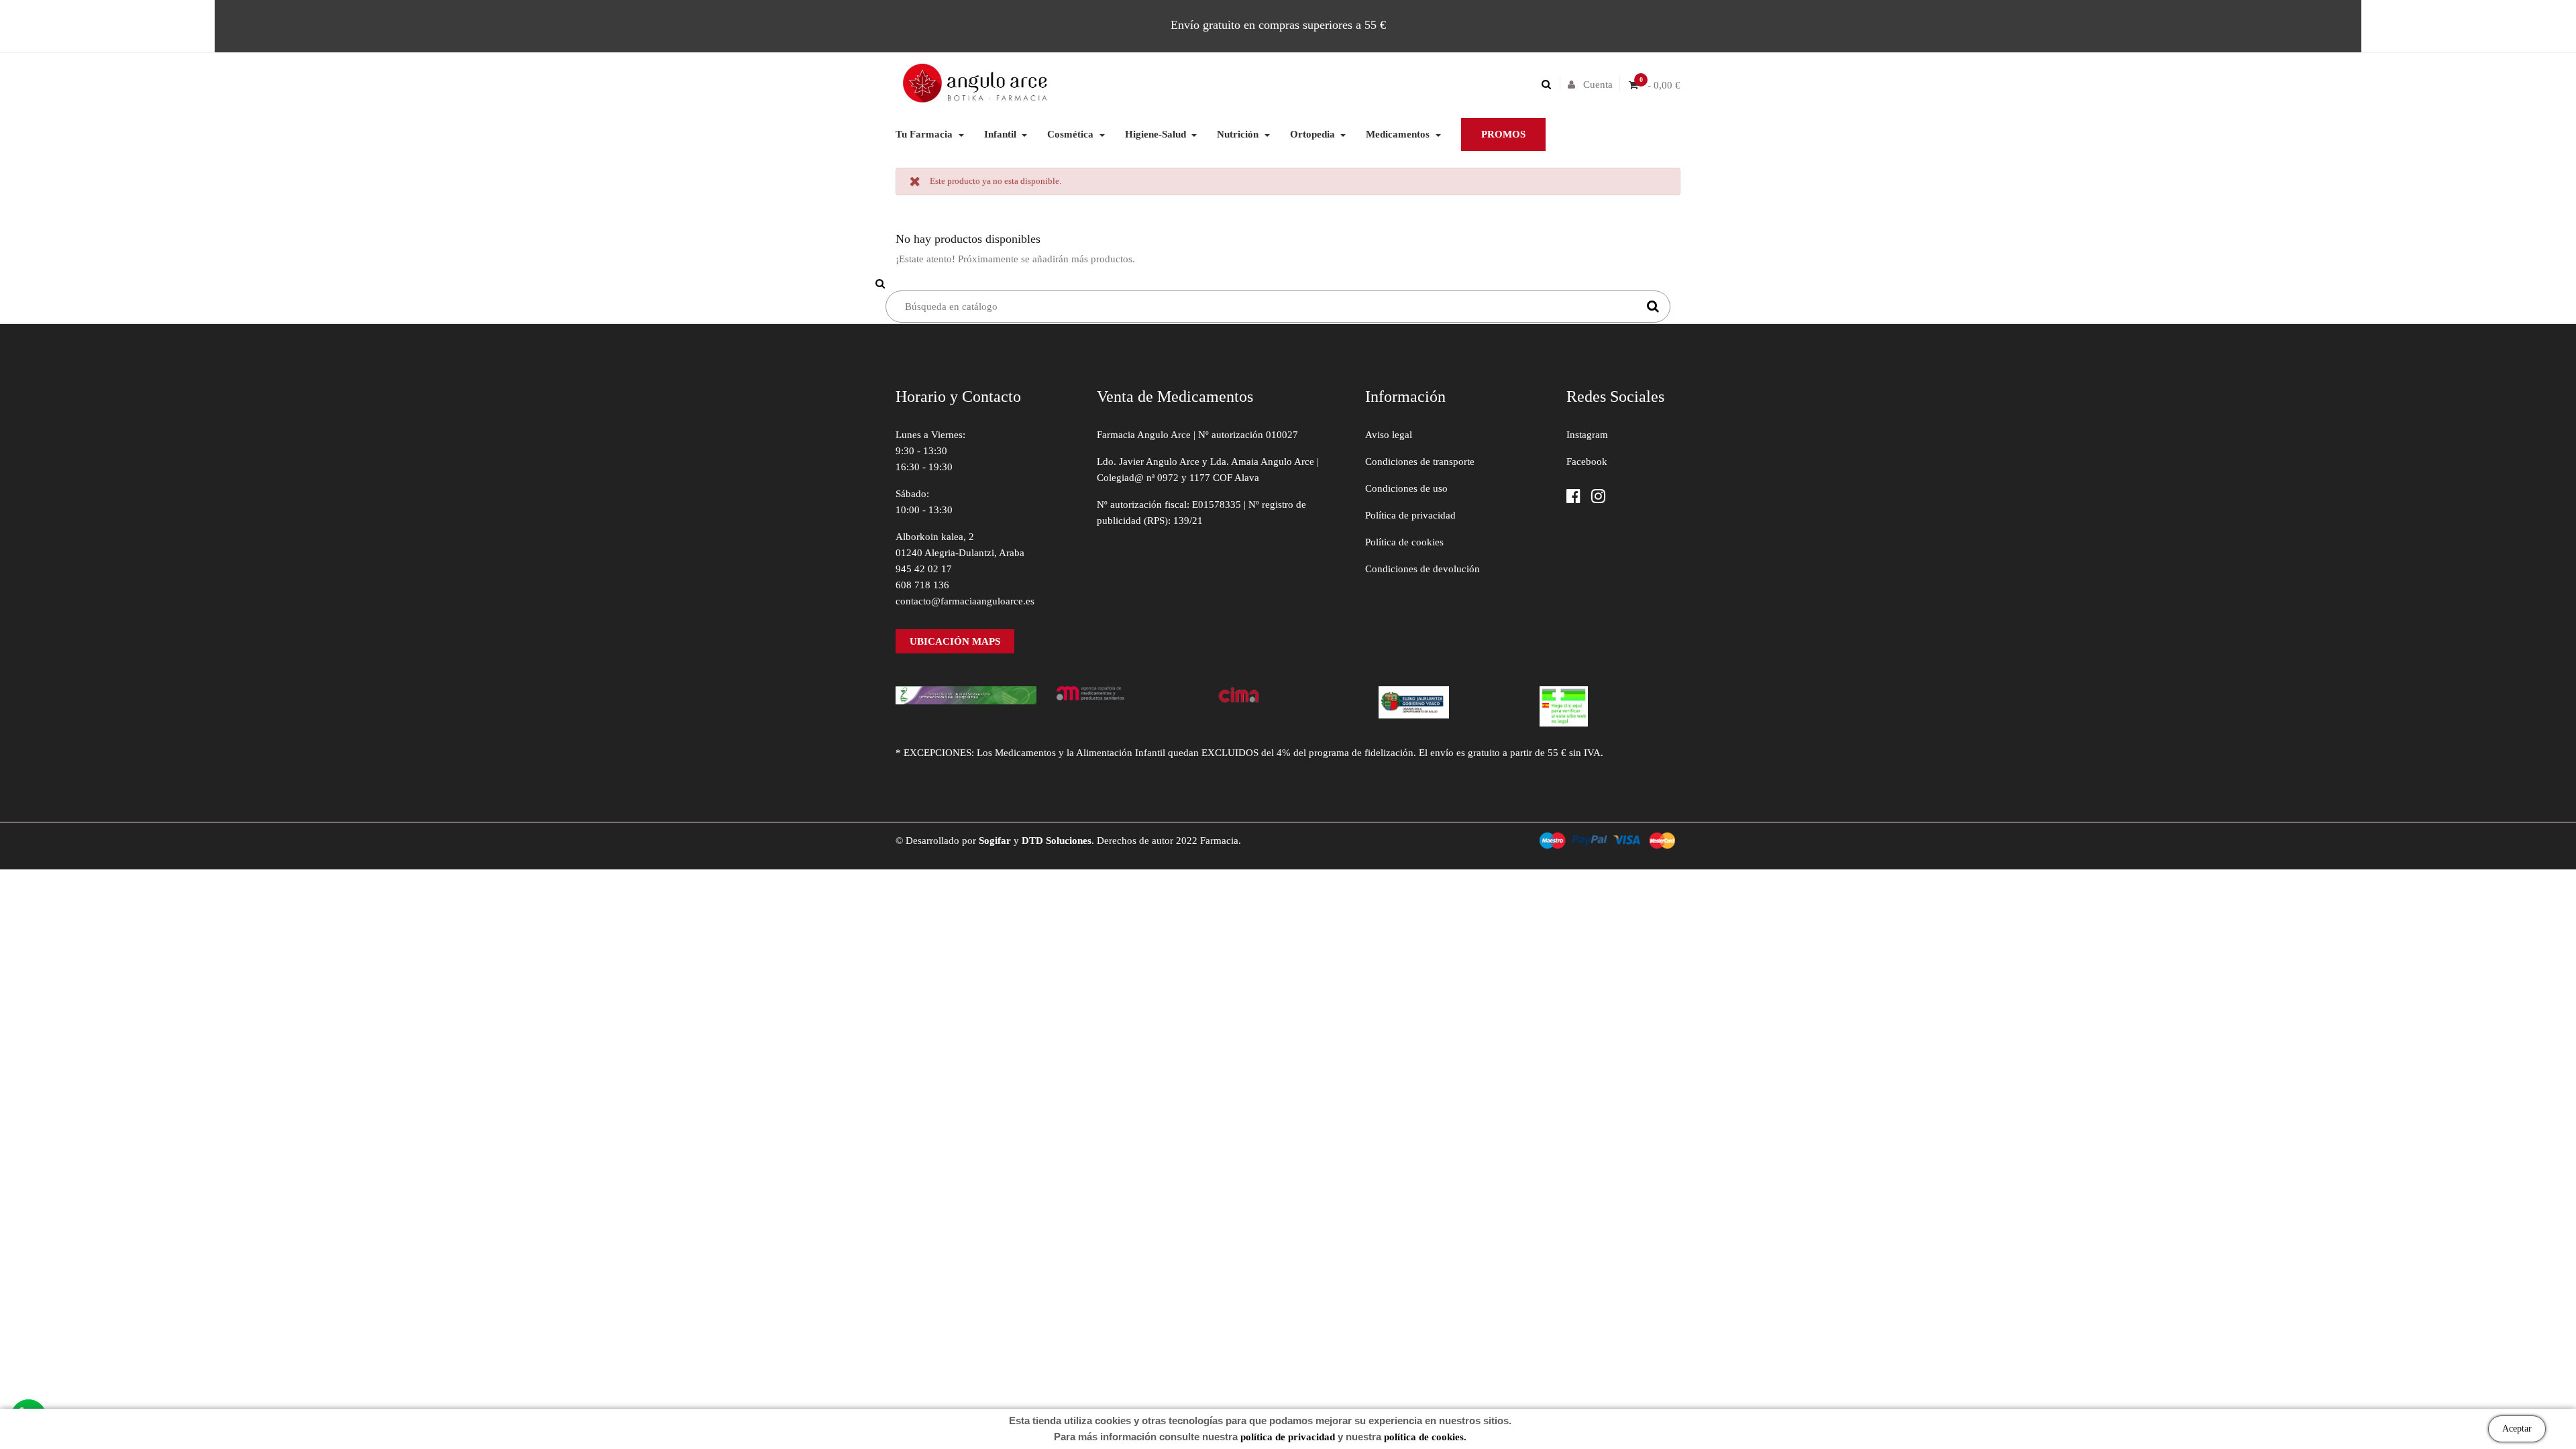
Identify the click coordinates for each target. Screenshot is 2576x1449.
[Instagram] (1598, 497)
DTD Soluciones (1057, 841)
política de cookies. (1425, 1437)
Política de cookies (1404, 542)
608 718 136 (922, 585)
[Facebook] (1573, 497)
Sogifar (995, 841)
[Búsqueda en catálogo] (1550, 85)
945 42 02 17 (924, 569)
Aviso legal (1389, 435)
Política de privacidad (1410, 515)
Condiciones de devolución (1423, 569)
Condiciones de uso (1406, 488)
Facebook (1587, 462)
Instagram (1587, 435)
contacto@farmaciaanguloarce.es (965, 601)
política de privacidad (1288, 1437)
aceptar (2517, 1429)
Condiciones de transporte (1420, 462)
